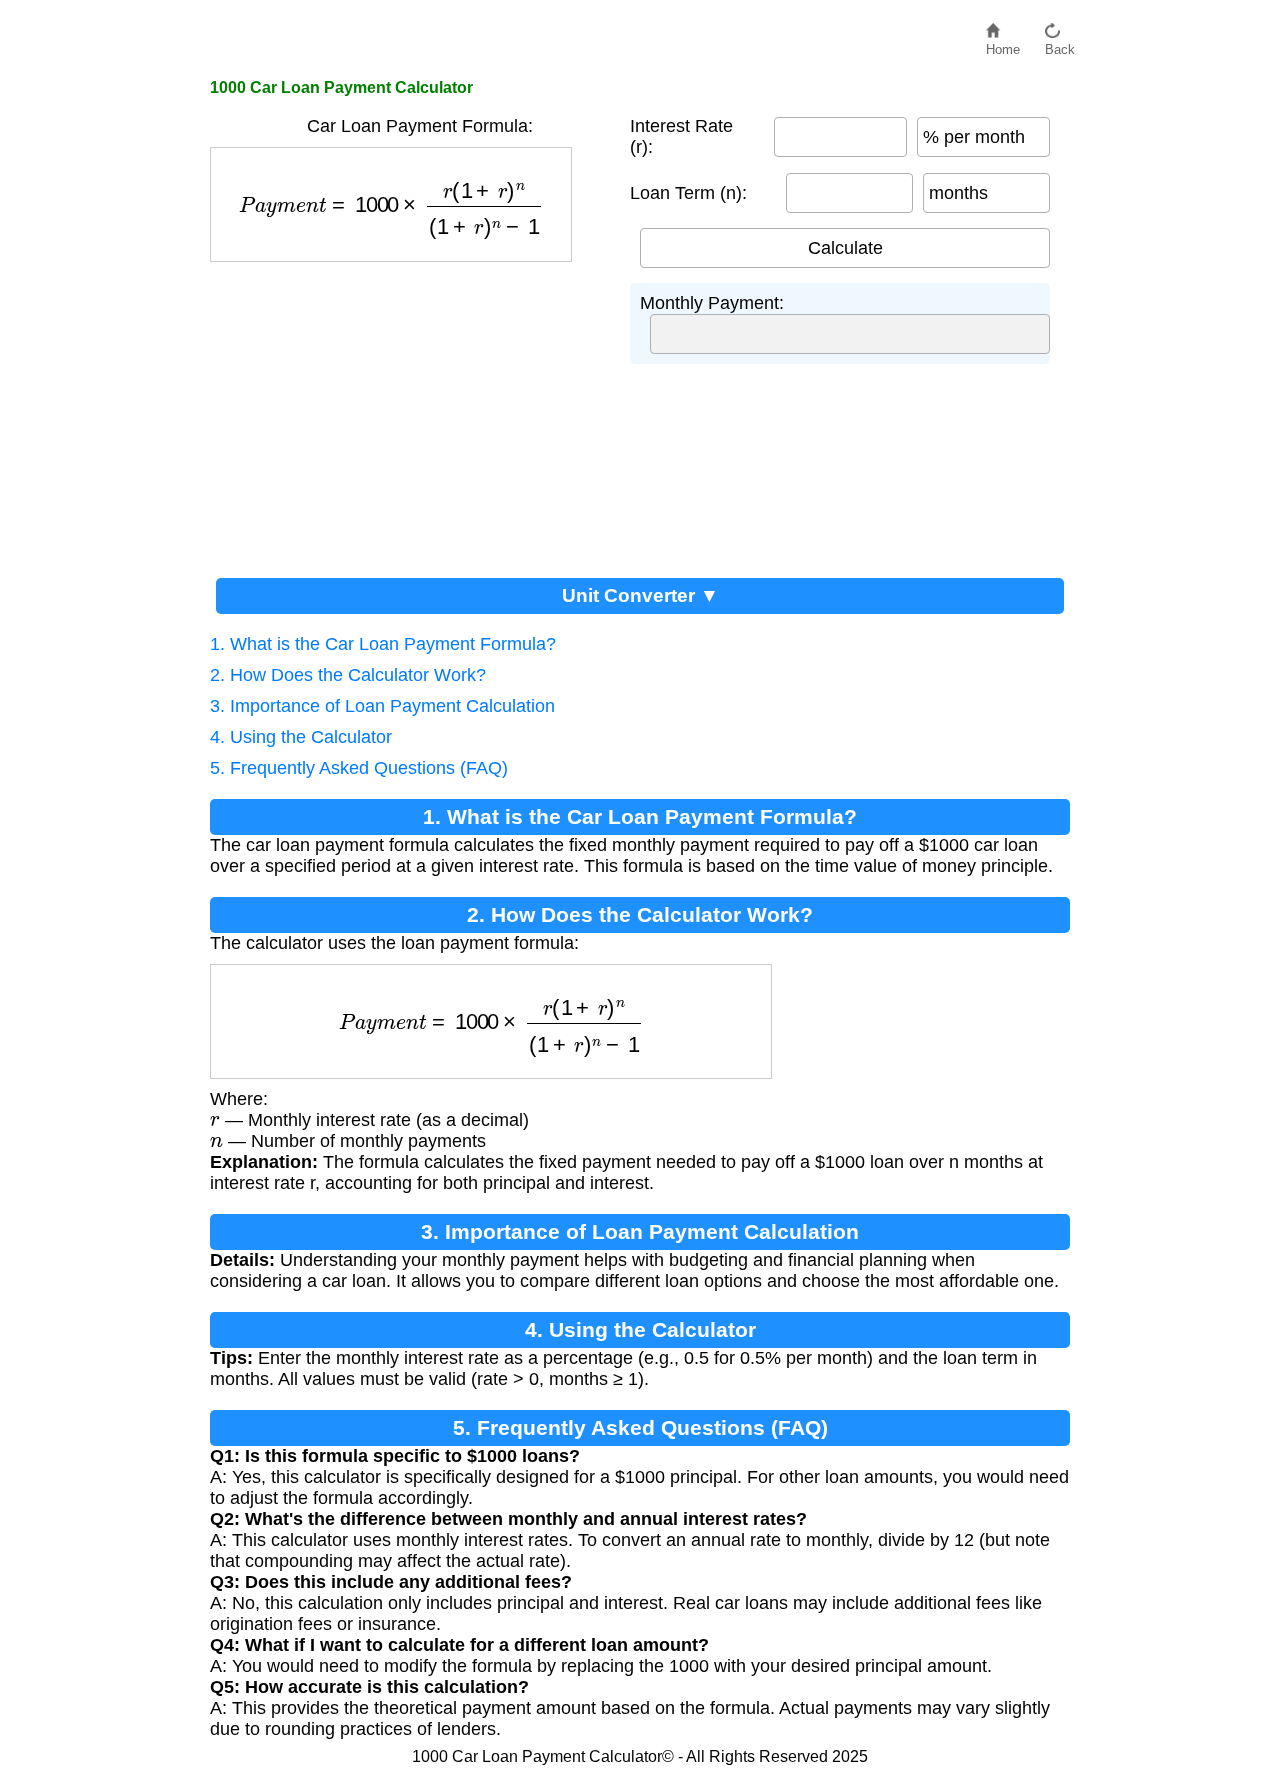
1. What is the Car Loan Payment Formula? (383, 644)
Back (1060, 44)
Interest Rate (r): (681, 136)
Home (1003, 44)
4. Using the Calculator (301, 737)
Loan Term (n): (688, 193)
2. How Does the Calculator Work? (348, 675)
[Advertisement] (410, 412)
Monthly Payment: (712, 303)
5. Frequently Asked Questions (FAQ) (359, 768)
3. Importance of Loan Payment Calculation (382, 706)
